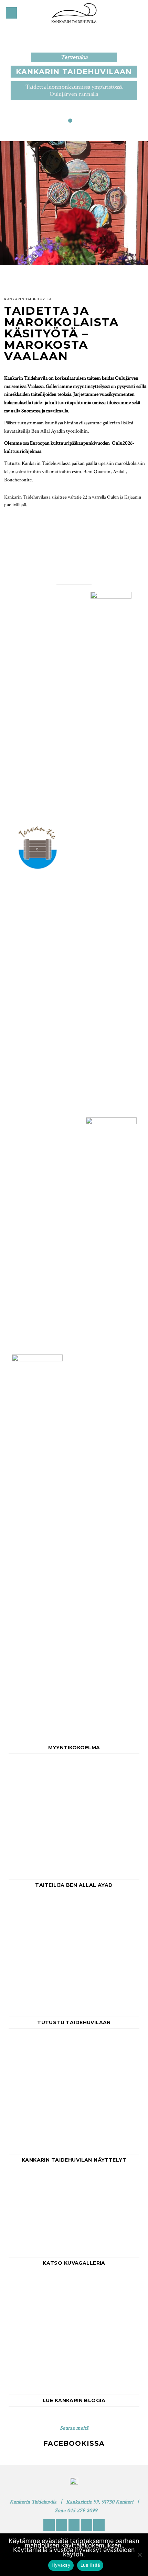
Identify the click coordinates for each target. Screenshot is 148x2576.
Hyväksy (61, 2565)
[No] (139, 2557)
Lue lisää (90, 2565)
